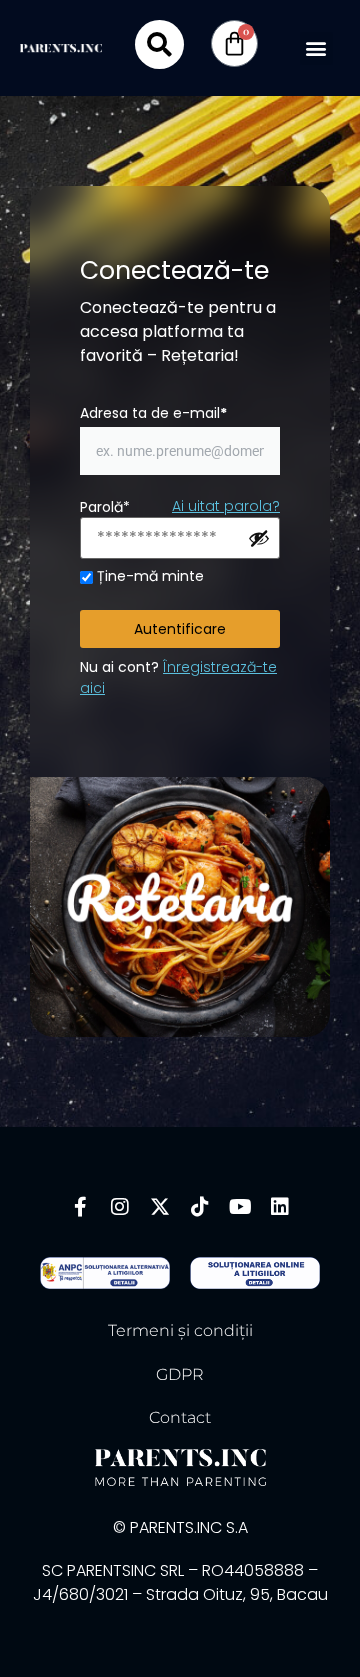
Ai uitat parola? (226, 506)
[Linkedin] (280, 1207)
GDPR (180, 1374)
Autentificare (180, 629)
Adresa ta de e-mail (153, 413)
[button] (316, 48)
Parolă (105, 507)
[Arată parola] (259, 538)
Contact (180, 1417)
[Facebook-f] (80, 1207)
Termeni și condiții (180, 1330)
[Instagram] (120, 1207)
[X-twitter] (160, 1207)
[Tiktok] (200, 1207)
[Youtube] (240, 1207)
